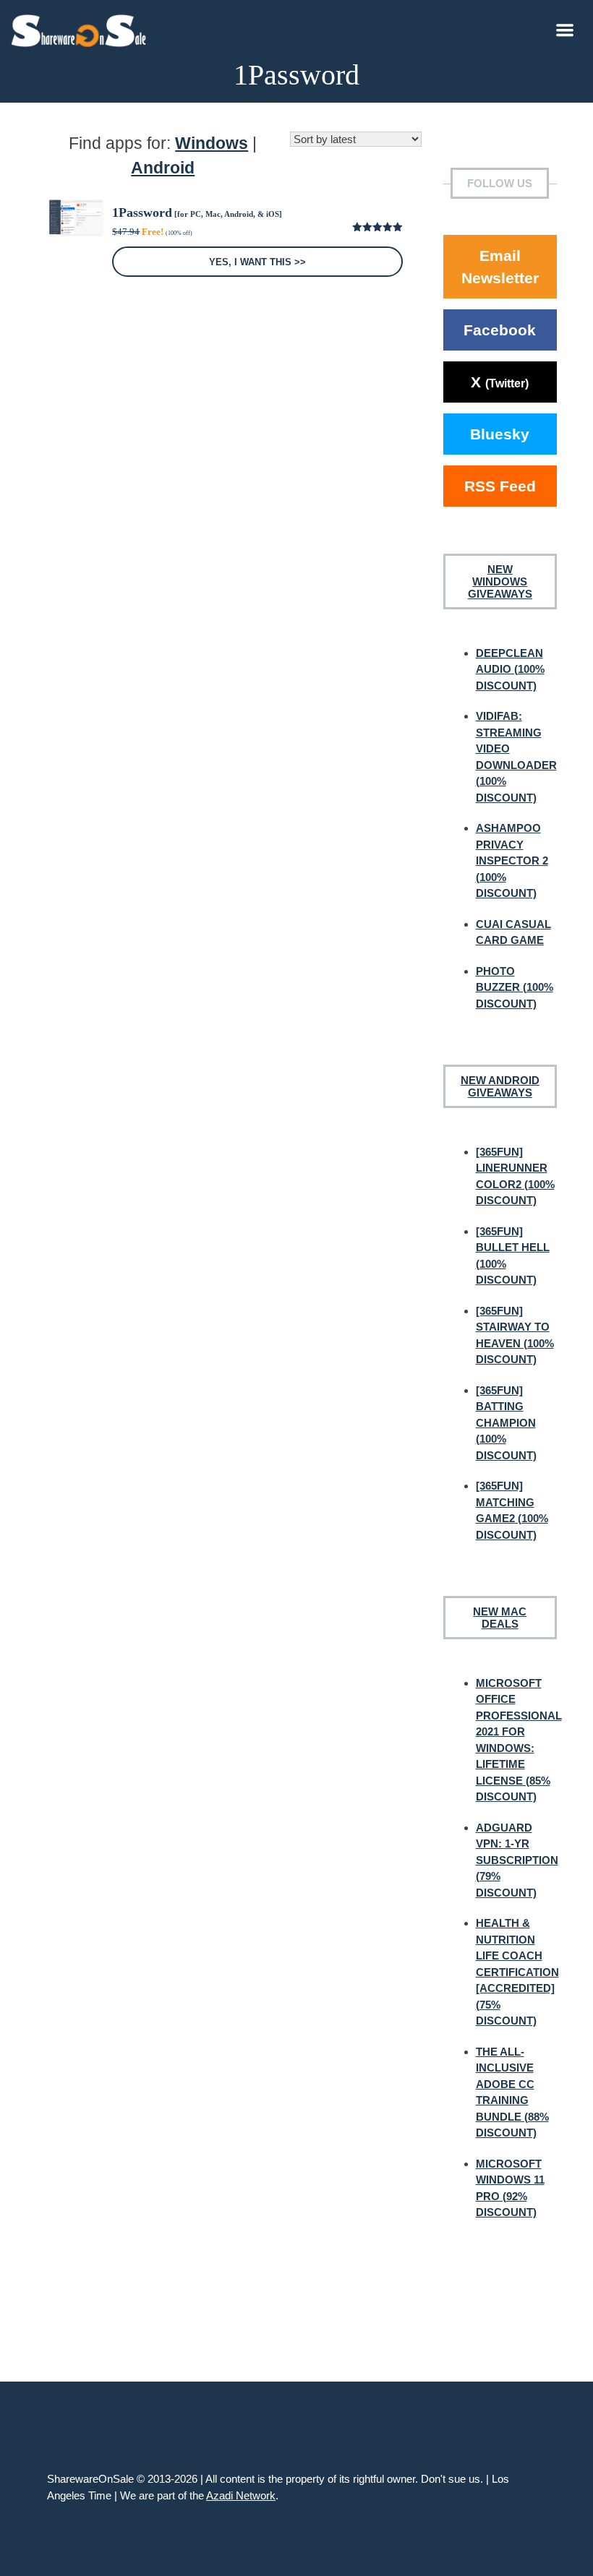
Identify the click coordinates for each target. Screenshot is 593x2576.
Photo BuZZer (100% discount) (515, 987)
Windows (212, 143)
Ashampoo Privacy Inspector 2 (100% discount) (512, 860)
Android (163, 168)
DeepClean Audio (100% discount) (510, 669)
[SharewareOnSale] (82, 29)
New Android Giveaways (500, 1086)
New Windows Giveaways (500, 581)
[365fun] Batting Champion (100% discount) (506, 1423)
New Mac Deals (500, 1618)
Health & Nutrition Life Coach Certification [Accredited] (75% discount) (517, 1972)
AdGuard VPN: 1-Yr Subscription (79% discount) (517, 1860)
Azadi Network (241, 2495)
